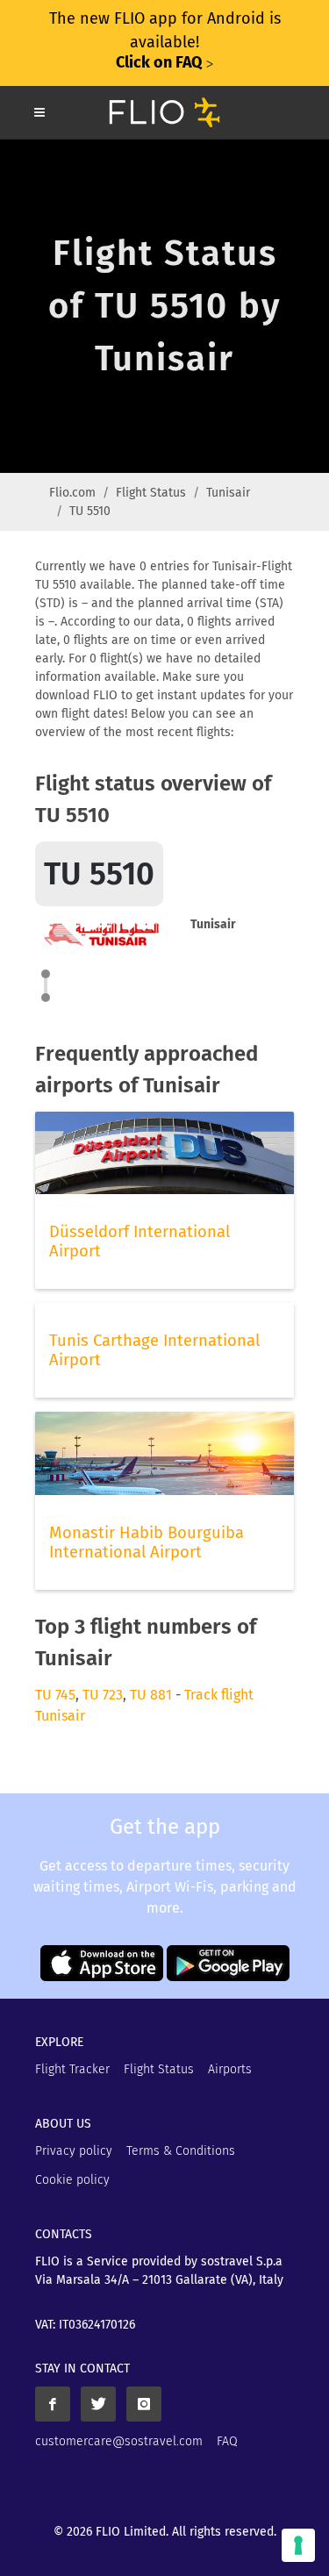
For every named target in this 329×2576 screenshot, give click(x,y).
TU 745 (55, 1695)
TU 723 (103, 1695)
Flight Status (151, 493)
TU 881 (151, 1695)
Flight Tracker (72, 2069)
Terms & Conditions (181, 2151)
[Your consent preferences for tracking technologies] (298, 2545)
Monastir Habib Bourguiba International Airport (147, 1542)
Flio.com (72, 493)
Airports (230, 2069)
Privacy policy (74, 2151)
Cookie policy (72, 2180)
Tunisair (228, 493)
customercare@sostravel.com (119, 2441)
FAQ (227, 2441)
